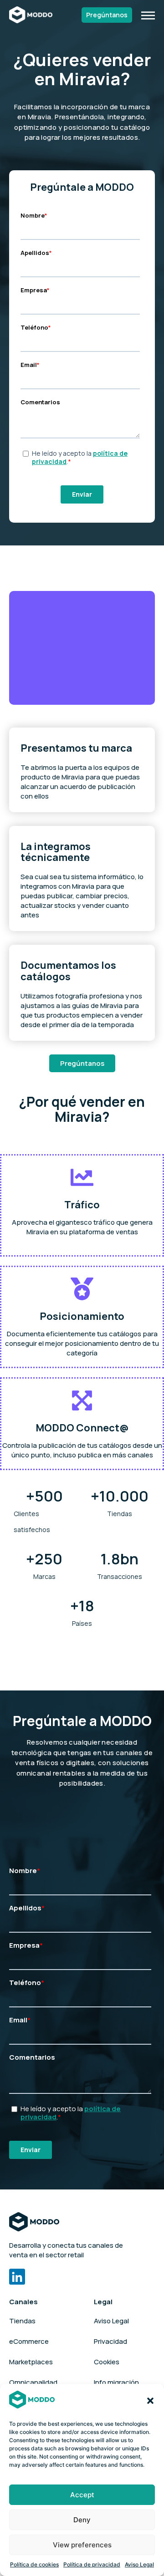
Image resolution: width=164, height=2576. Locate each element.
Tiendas (22, 2321)
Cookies (107, 2362)
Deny (82, 2520)
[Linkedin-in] (17, 2277)
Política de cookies (34, 2564)
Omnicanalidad (33, 2382)
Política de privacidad (92, 2564)
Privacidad (110, 2341)
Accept (82, 2495)
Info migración (116, 2382)
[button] (150, 2401)
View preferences (82, 2545)
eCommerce (29, 2341)
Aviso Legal (139, 2564)
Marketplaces (31, 2362)
